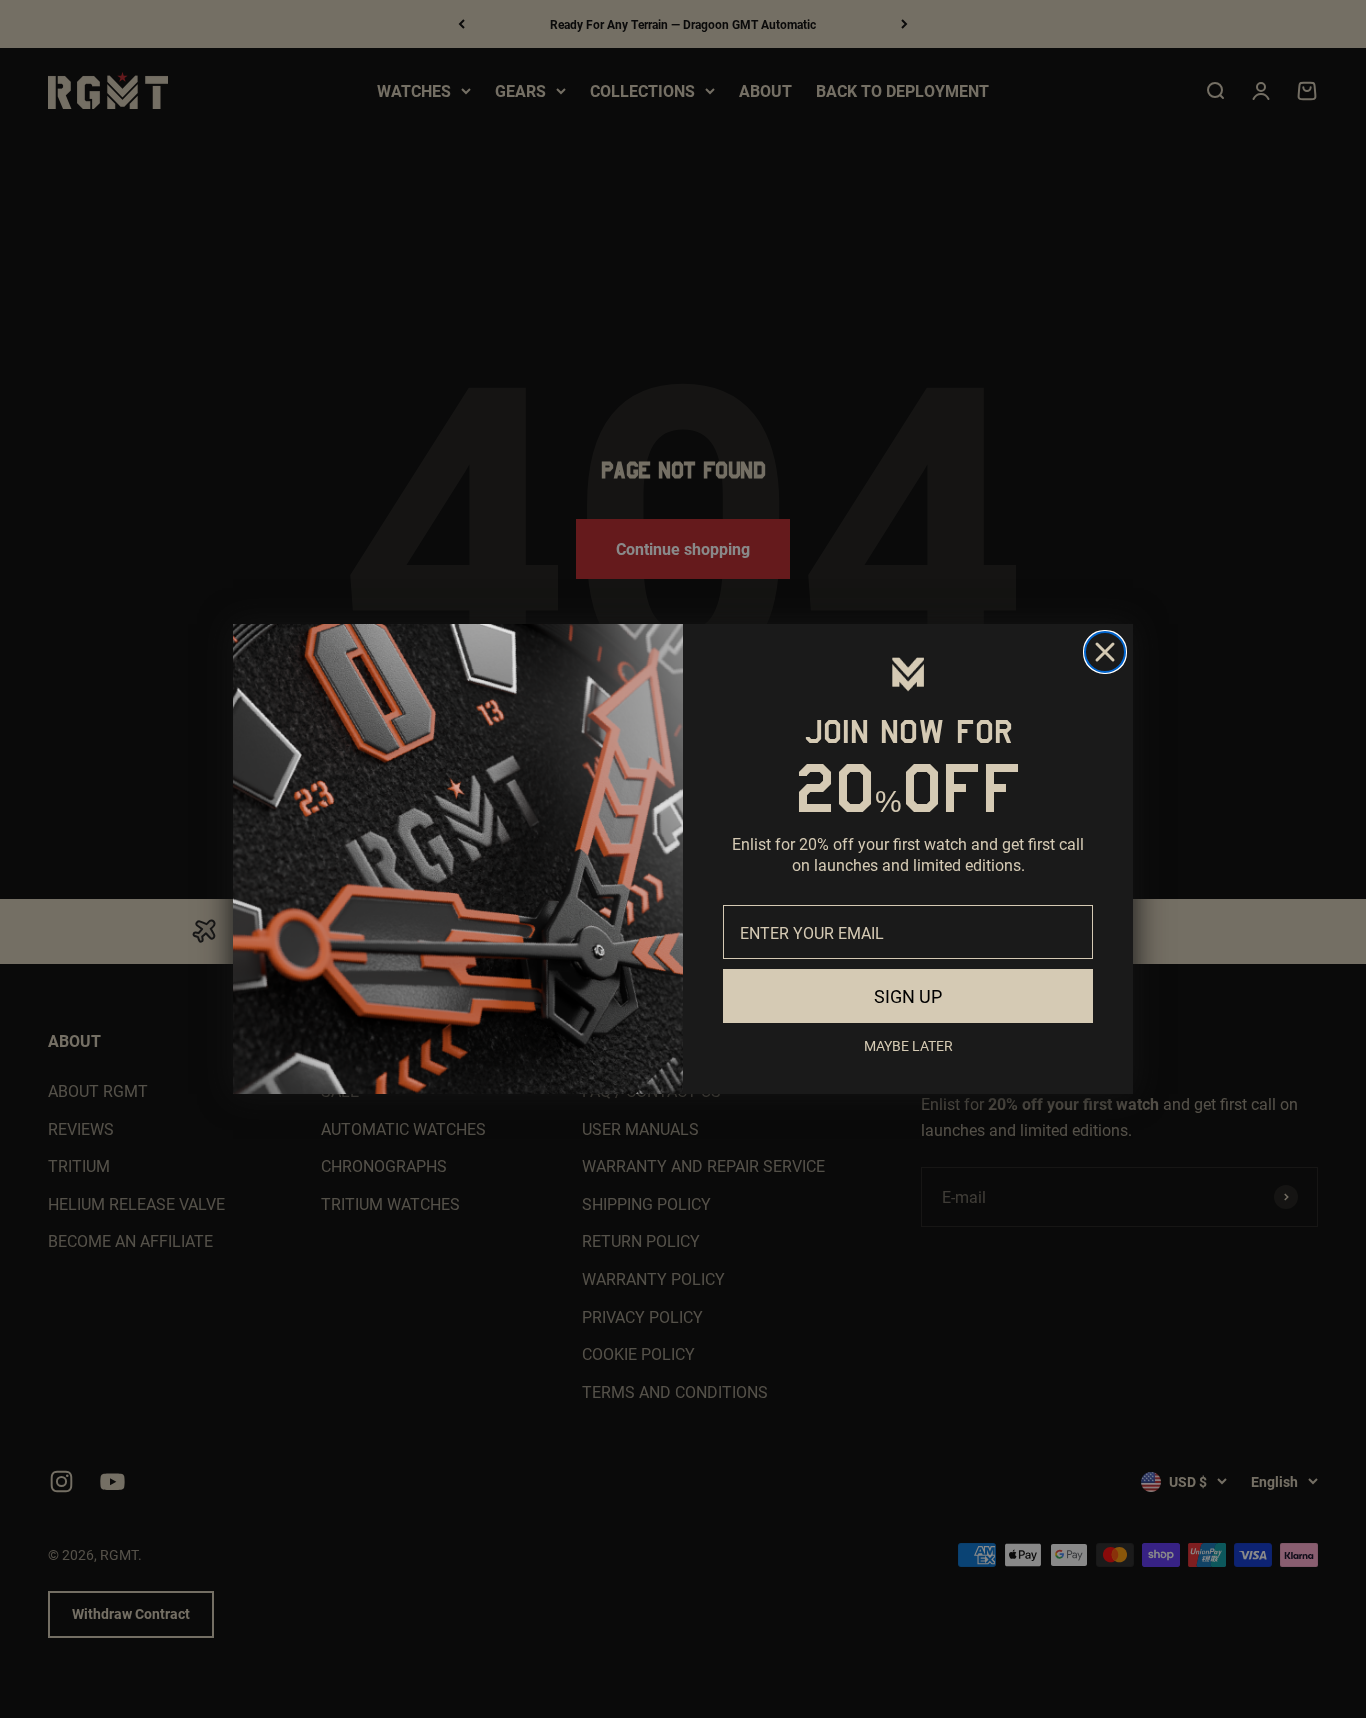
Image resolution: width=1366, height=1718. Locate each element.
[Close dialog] (1105, 652)
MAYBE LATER (908, 1045)
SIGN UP (908, 996)
